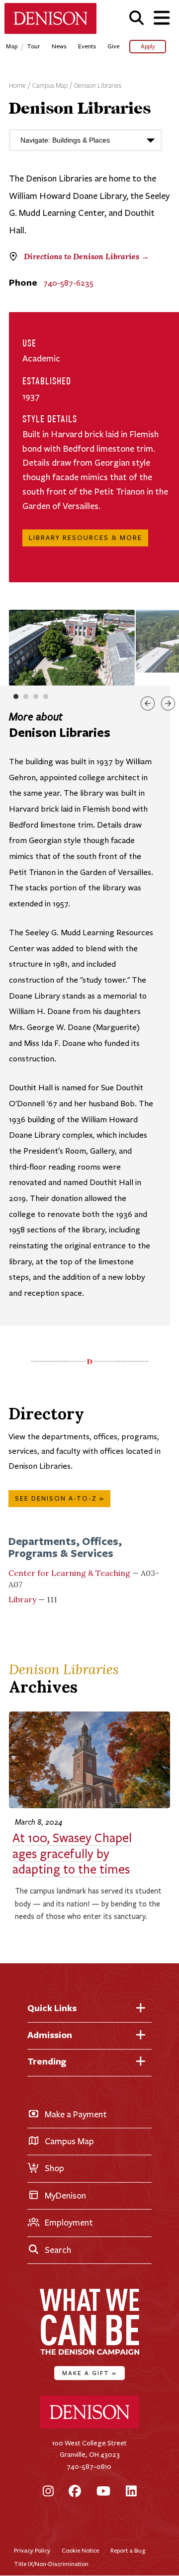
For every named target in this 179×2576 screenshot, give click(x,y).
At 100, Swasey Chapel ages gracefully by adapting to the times (72, 1854)
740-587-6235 (68, 283)
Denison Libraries (98, 86)
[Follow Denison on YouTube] (103, 2492)
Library (22, 1599)
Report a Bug (128, 2550)
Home (17, 86)
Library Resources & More (86, 538)
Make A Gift (89, 2373)
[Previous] (148, 703)
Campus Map (50, 86)
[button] (136, 18)
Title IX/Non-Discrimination (51, 2564)
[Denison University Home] (89, 2426)
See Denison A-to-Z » (60, 1499)
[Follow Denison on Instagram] (48, 2492)
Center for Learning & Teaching (69, 1573)
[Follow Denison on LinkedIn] (131, 2492)
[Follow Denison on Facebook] (75, 2492)
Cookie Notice (80, 2550)
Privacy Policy (32, 2550)
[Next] (168, 703)
